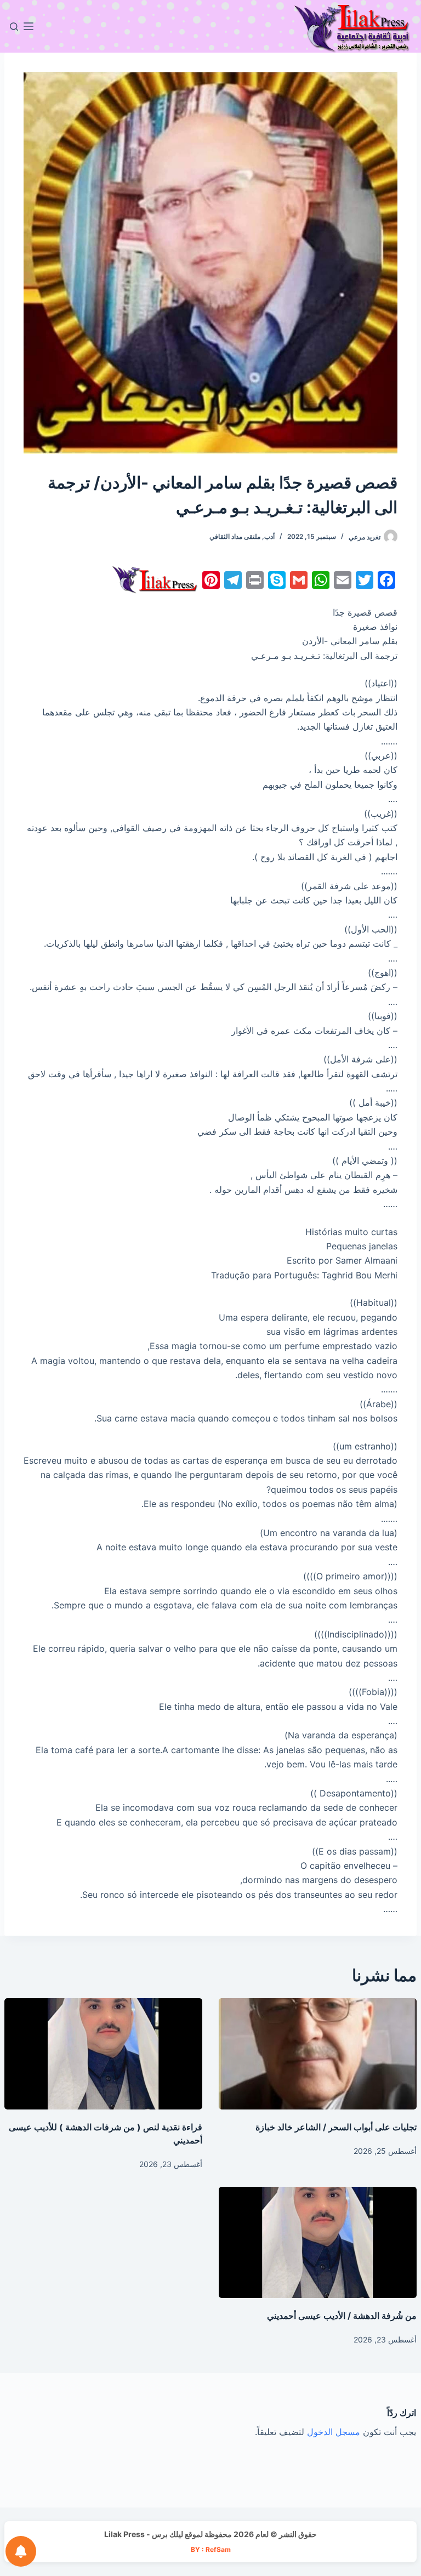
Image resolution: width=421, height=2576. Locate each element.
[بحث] (14, 27)
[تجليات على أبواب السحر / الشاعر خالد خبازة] (318, 2054)
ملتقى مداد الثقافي (235, 536)
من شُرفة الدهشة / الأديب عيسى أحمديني (342, 2316)
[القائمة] (29, 26)
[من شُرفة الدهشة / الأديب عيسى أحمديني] (318, 2242)
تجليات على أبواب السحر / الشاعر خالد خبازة (336, 2127)
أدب (269, 536)
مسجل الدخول (334, 2432)
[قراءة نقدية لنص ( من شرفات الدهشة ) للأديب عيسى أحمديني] (103, 2054)
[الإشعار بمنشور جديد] (21, 2551)
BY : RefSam (211, 2549)
